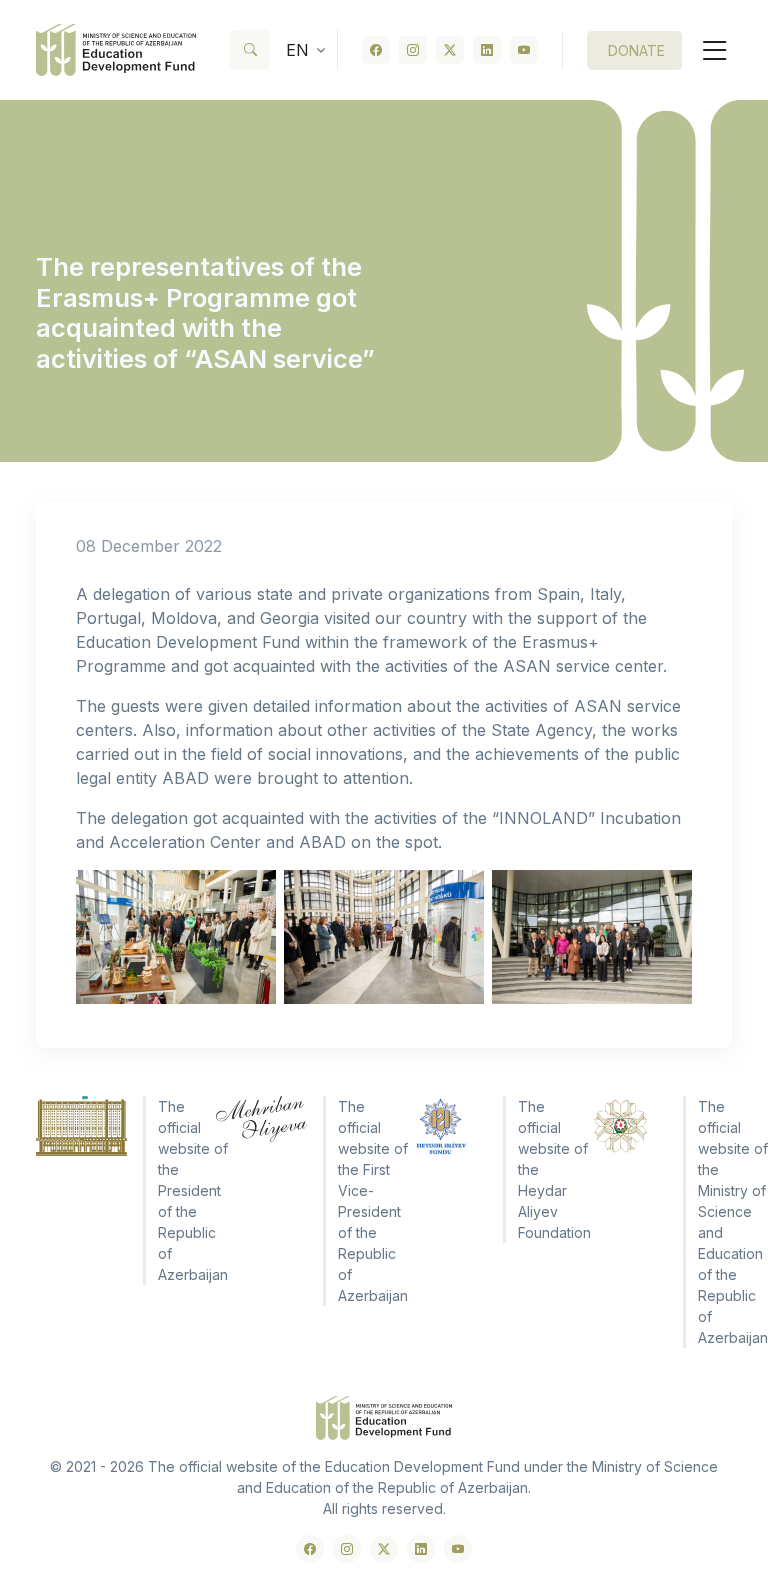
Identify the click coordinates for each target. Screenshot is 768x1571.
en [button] (297, 50)
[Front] (116, 50)
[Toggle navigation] (707, 50)
